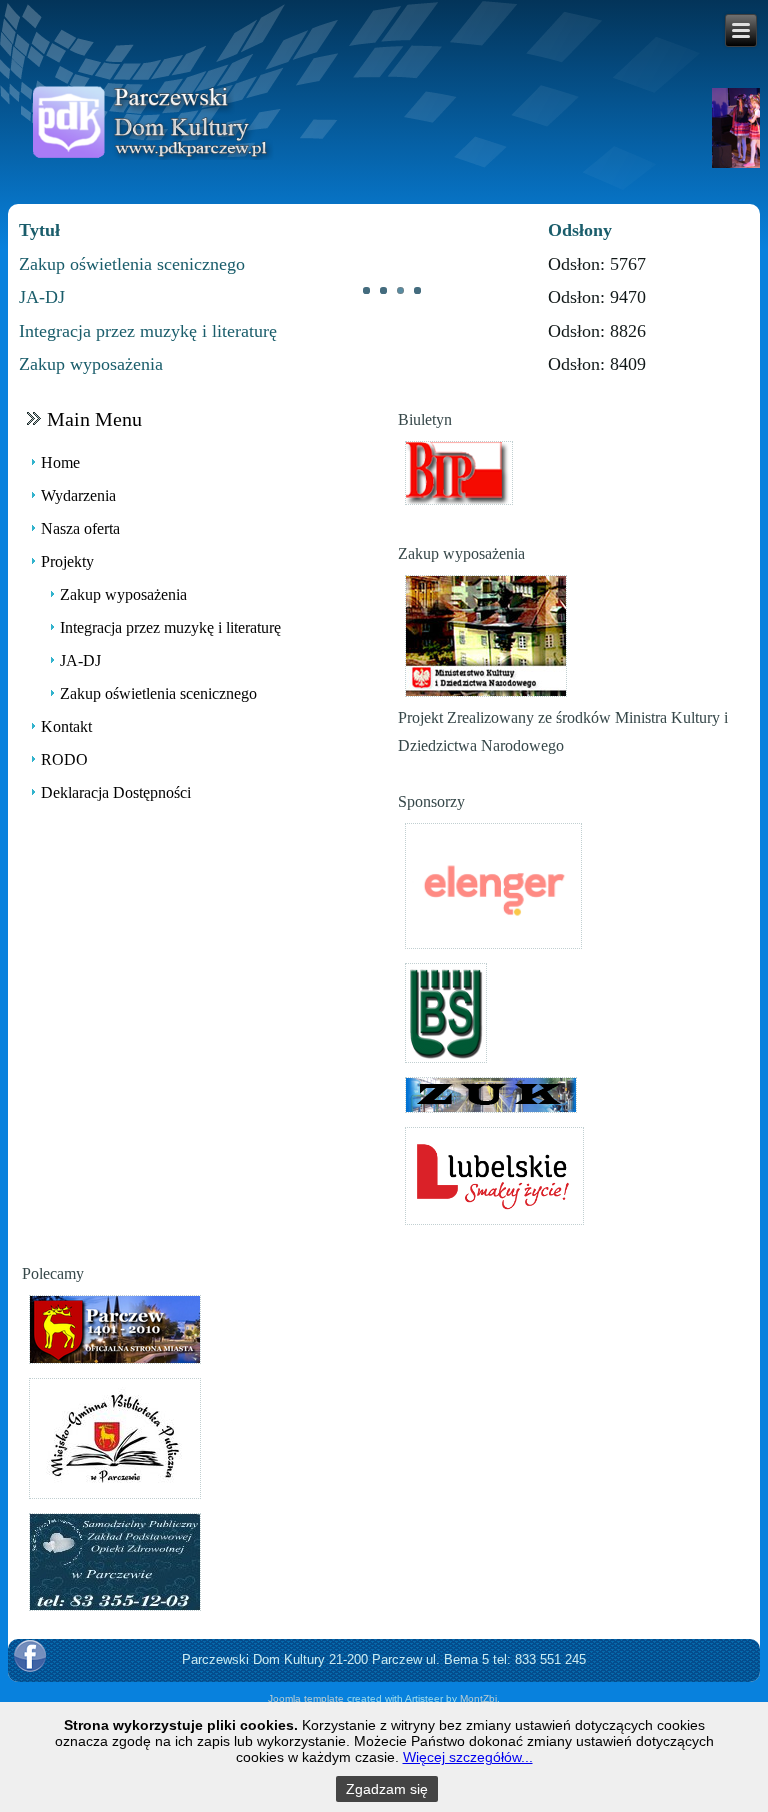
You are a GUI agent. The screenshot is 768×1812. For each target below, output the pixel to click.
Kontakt (66, 726)
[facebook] (30, 1656)
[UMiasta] (115, 1327)
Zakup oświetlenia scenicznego (132, 264)
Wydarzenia (78, 495)
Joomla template (306, 1698)
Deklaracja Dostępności (116, 792)
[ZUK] (491, 1093)
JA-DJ (42, 297)
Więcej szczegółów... (468, 1757)
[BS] (446, 1011)
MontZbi (478, 1698)
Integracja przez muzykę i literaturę (148, 331)
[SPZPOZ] (115, 1560)
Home (60, 462)
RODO (64, 759)
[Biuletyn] (459, 471)
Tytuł (39, 230)
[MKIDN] (486, 634)
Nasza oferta (80, 528)
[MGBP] (115, 1436)
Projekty (67, 561)
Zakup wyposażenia (91, 364)
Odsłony (580, 230)
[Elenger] (493, 884)
